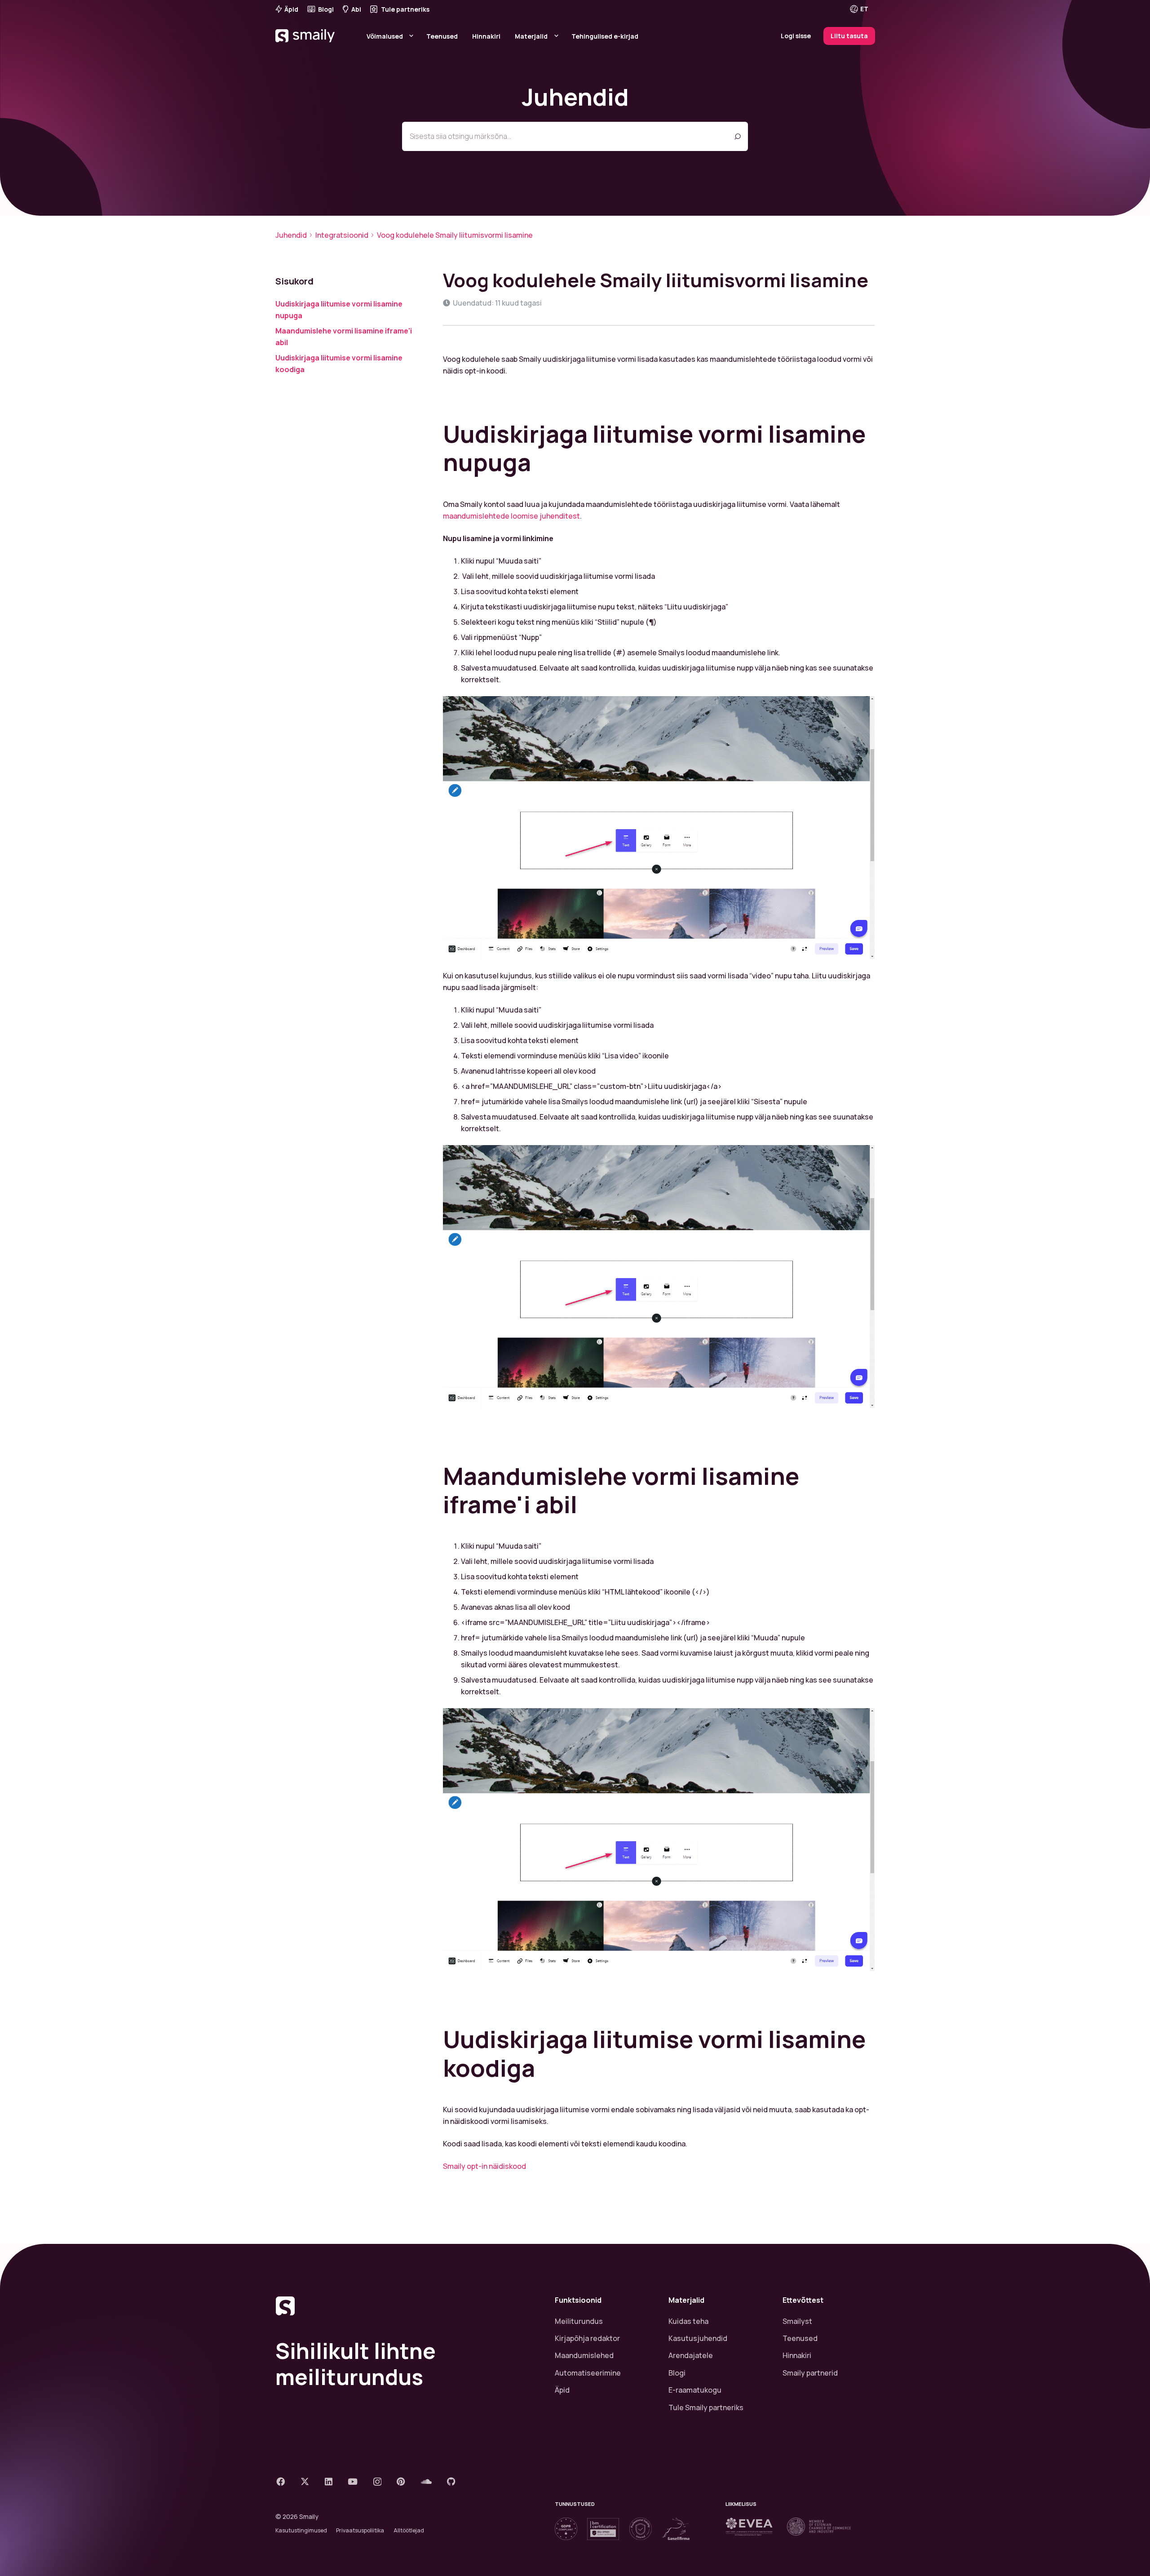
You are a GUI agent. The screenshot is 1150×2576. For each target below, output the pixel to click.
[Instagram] (377, 2482)
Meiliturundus (579, 2321)
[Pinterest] (401, 2481)
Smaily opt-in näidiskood (484, 2166)
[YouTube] (353, 2481)
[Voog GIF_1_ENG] (659, 828)
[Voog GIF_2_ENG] (659, 1277)
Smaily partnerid (810, 2373)
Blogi (677, 2373)
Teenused (800, 2338)
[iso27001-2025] (603, 2529)
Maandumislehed (584, 2355)
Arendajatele (691, 2355)
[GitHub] (451, 2481)
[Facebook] (281, 2481)
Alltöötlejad (409, 2530)
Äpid (562, 2390)
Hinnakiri (797, 2355)
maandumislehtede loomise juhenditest (511, 516)
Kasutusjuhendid (698, 2338)
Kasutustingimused (301, 2530)
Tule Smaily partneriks (706, 2407)
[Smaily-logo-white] (306, 47)
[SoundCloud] (426, 2481)
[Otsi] (737, 136)
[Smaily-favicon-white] (404, 2306)
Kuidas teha (688, 2321)
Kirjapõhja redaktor (587, 2338)
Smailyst (797, 2321)
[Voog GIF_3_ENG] (659, 1840)
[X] (305, 2481)
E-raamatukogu (695, 2390)
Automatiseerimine (588, 2373)
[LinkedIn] (329, 2481)
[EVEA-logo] (749, 2527)
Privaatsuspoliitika (360, 2530)
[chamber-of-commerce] (819, 2527)
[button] (865, 9)
